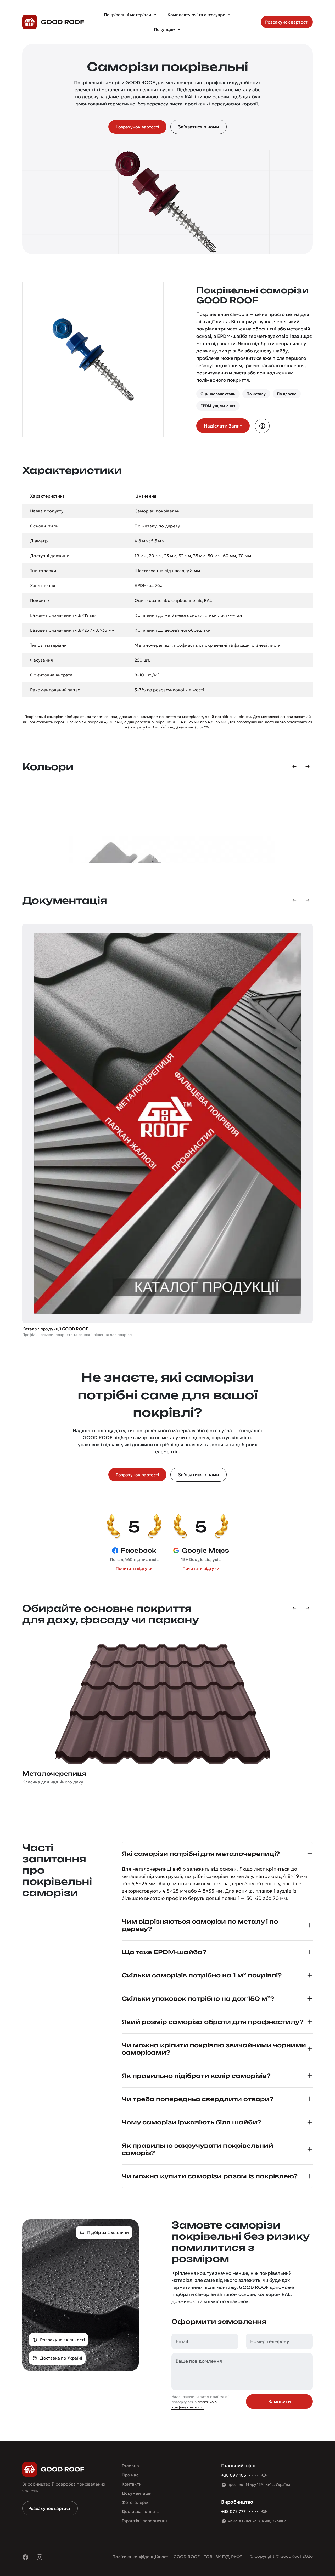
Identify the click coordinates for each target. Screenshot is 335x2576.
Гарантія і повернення (145, 2521)
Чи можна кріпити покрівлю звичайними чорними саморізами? (214, 2049)
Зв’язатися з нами (199, 127)
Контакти (132, 2484)
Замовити (280, 2401)
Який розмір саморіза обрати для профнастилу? (213, 2022)
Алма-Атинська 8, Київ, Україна (257, 2521)
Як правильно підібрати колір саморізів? (196, 2076)
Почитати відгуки (134, 1568)
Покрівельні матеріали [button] (128, 15)
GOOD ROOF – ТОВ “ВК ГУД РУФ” (208, 2557)
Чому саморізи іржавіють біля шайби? (191, 2122)
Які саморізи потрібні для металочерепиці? (201, 1854)
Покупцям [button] (165, 29)
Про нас (130, 2475)
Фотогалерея (136, 2502)
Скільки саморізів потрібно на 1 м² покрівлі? (202, 1975)
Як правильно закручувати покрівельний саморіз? (197, 2149)
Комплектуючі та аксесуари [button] (196, 15)
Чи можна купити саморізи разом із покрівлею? (210, 2176)
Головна (130, 2466)
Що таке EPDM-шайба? (164, 1952)
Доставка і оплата (141, 2511)
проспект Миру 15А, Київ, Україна (259, 2484)
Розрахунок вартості (50, 2508)
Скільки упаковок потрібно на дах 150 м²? (198, 1999)
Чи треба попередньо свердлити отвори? (198, 2099)
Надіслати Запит (223, 426)
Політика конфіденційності (141, 2557)
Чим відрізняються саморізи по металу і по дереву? (200, 1925)
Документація (137, 2493)
